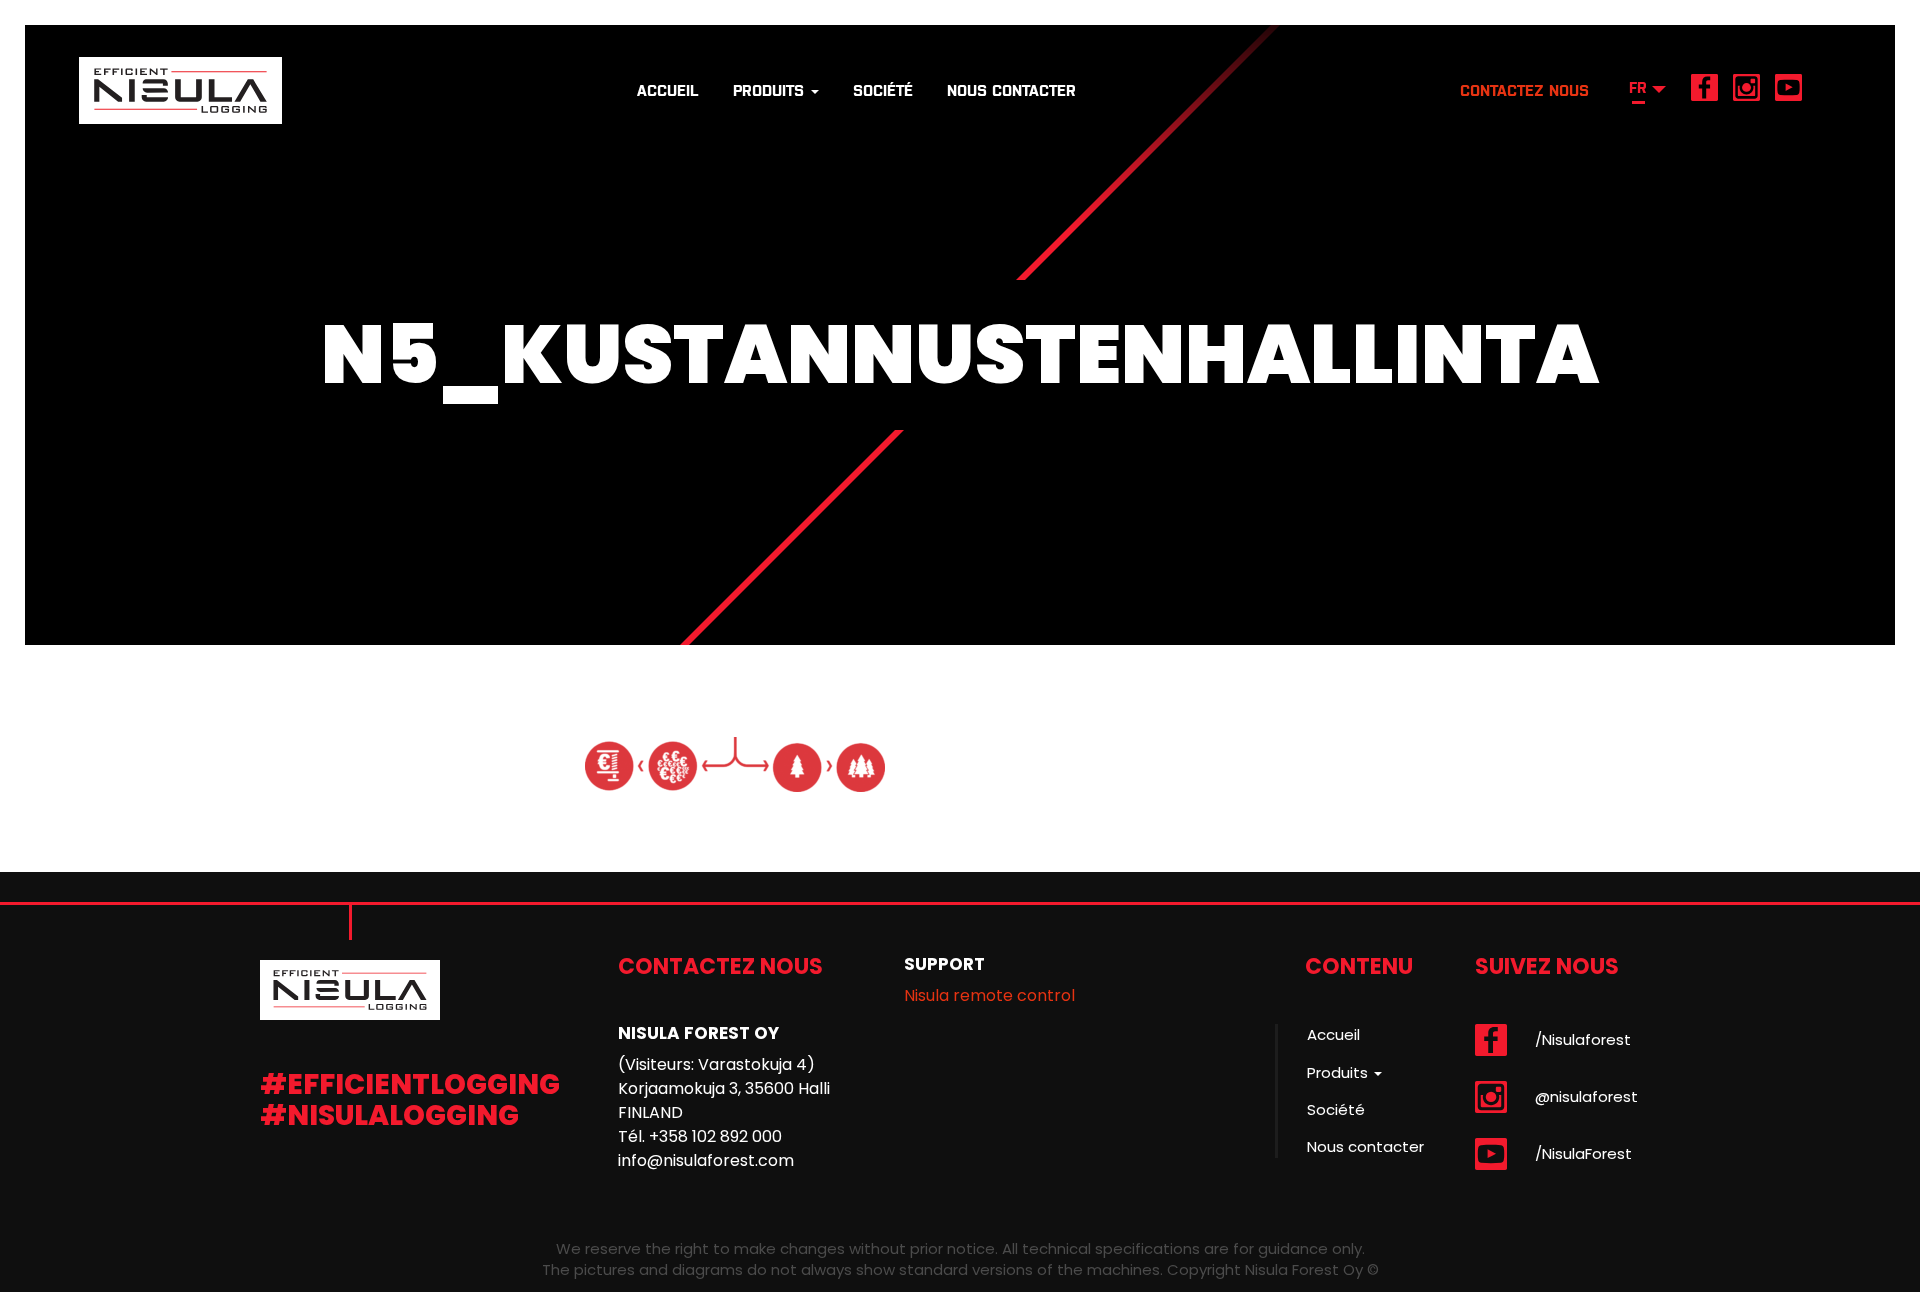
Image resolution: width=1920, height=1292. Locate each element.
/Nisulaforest (1583, 1039)
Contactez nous (1524, 90)
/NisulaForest (1583, 1153)
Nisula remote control (989, 995)
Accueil (668, 90)
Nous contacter (1011, 90)
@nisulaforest (1586, 1096)
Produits (771, 90)
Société (883, 90)
